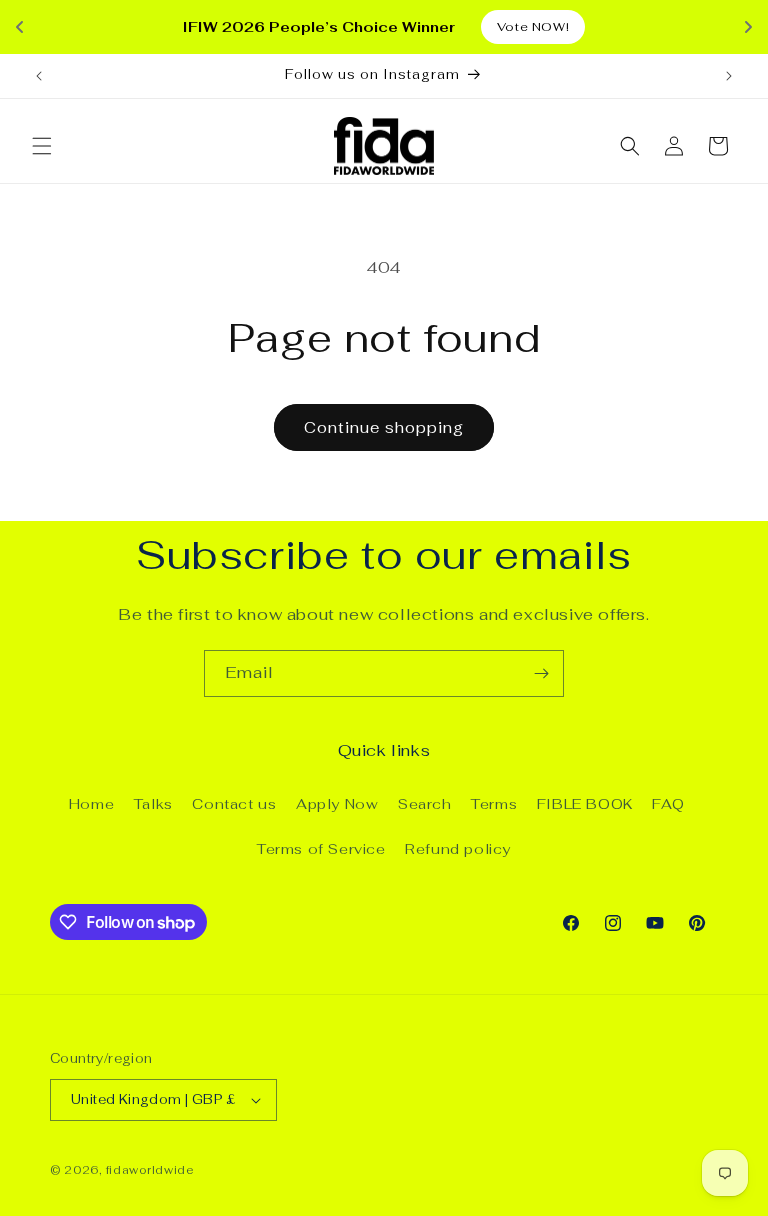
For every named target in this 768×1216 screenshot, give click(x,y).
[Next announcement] (729, 76)
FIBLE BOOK (585, 804)
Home (91, 804)
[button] (42, 146)
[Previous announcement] (39, 76)
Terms (494, 804)
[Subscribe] (541, 673)
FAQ (668, 804)
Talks (153, 804)
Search (425, 804)
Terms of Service (321, 849)
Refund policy (458, 849)
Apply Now (337, 804)
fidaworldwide (150, 1170)
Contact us (234, 804)
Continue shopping (384, 427)
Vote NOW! (533, 27)
